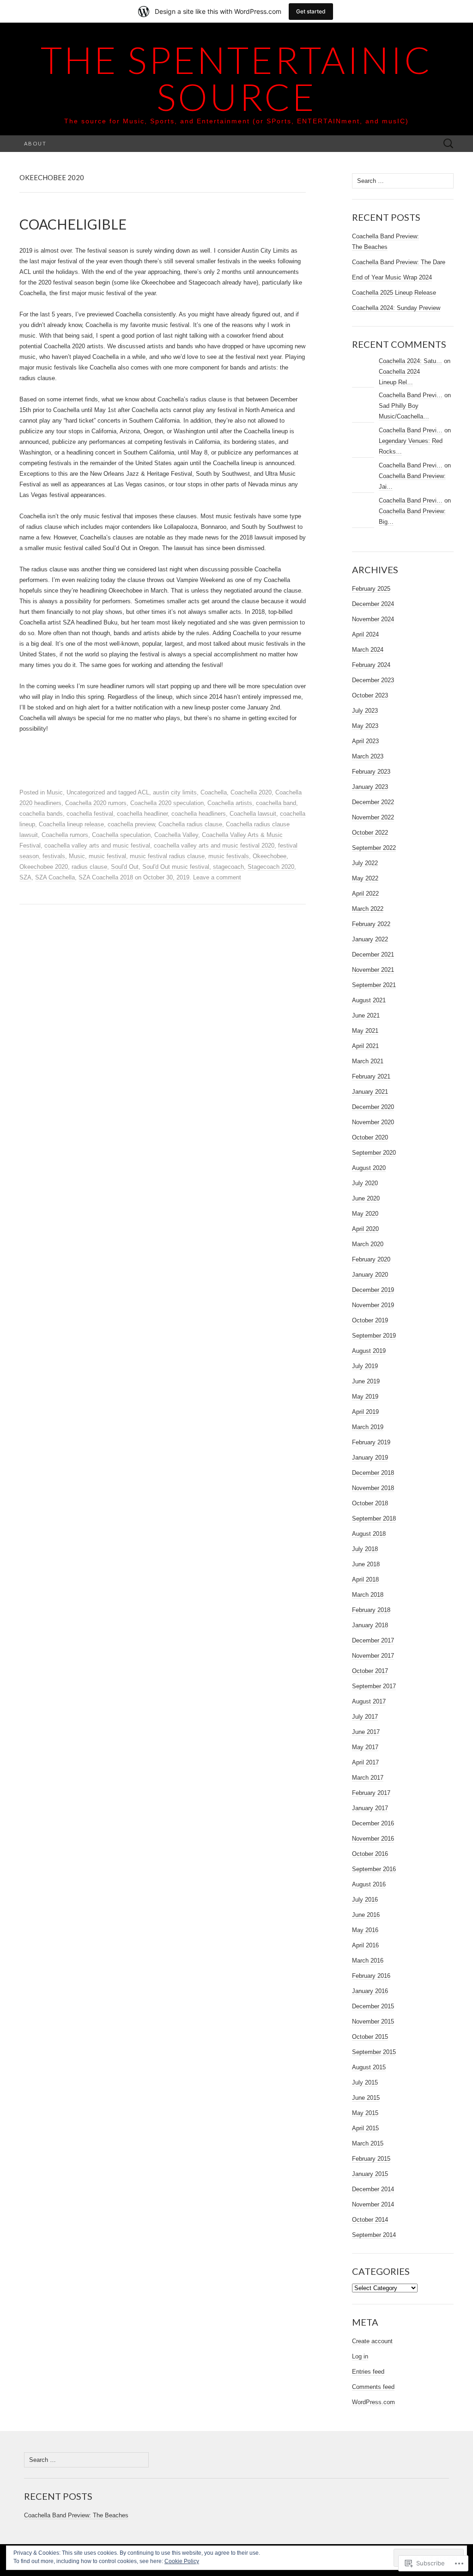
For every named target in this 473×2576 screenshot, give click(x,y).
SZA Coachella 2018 (106, 877)
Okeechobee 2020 (44, 867)
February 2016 (371, 1976)
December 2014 (373, 2189)
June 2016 (366, 1915)
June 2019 (366, 1381)
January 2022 (370, 939)
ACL (143, 792)
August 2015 (369, 2067)
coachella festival (90, 814)
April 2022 (365, 894)
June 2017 (366, 1732)
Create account (372, 2341)
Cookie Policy (182, 2561)
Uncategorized (86, 792)
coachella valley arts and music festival (97, 846)
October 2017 (370, 1671)
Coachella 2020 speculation (167, 803)
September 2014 (374, 2235)
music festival (107, 856)
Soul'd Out (125, 867)
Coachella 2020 (251, 792)
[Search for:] (449, 144)
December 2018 (373, 1473)
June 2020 (366, 1198)
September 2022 (374, 848)
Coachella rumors (65, 835)
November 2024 (373, 619)
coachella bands (41, 814)
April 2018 (365, 1579)
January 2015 (370, 2174)
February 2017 (371, 1793)
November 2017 (373, 1656)
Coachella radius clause (190, 824)
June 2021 (366, 1015)
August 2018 (369, 1534)
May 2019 (365, 1397)
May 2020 (365, 1214)
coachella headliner (142, 814)
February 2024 (371, 665)
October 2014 (370, 2220)
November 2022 (373, 817)
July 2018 (365, 1549)
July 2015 (365, 2082)
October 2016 (370, 1854)
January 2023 (370, 787)
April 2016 (365, 1945)
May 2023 (365, 726)
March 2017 (368, 1778)
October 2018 (370, 1503)
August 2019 (369, 1351)
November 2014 (373, 2204)
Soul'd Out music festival (176, 867)
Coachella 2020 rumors (96, 803)
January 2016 (370, 1991)
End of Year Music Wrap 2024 (392, 277)
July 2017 (365, 1717)
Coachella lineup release (71, 824)
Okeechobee (270, 856)
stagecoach (228, 867)
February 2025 (371, 589)
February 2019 (371, 1442)
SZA (25, 877)
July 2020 (365, 1183)
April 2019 (365, 1412)
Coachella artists (230, 803)
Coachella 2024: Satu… (410, 361)
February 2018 (371, 1610)
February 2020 (371, 1259)
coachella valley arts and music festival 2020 (214, 846)
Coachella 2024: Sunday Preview (396, 308)
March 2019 (368, 1427)
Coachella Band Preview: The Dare (399, 262)
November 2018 (373, 1488)
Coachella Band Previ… (411, 395)
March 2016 (368, 1961)
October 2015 (370, 2037)
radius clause (89, 867)
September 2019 (374, 1336)
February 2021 (371, 1076)
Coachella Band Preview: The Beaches (76, 2515)
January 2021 (370, 1092)
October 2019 (370, 1320)
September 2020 (374, 1153)
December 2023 (373, 680)
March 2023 (368, 756)
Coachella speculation (121, 835)
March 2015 (368, 2143)
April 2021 (365, 1046)
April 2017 (365, 1762)
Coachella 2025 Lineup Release (394, 293)
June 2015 (366, 2098)
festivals (54, 856)
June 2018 (366, 1564)
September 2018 (374, 1518)
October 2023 (370, 695)
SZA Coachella (55, 877)
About (35, 143)
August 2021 (369, 1000)
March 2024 (368, 650)
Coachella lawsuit (253, 814)
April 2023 (365, 741)
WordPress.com (373, 2402)
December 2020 (373, 1107)
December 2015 (373, 2006)
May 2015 (365, 2113)
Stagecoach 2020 (271, 867)
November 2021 (373, 970)
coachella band (276, 803)
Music (55, 792)
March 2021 (368, 1061)
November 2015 (373, 2021)
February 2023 (371, 772)
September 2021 (374, 985)
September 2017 (374, 1686)
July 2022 (365, 863)
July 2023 (365, 711)
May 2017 (365, 1747)
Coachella (214, 792)
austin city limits (175, 792)
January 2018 (370, 1625)
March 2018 (368, 1595)
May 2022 (365, 878)
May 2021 (365, 1031)
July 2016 (365, 1900)
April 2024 (365, 634)
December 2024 (373, 604)
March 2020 (368, 1244)
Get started (311, 11)
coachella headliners (199, 814)
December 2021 (373, 955)
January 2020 (370, 1275)
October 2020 (370, 1137)
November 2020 (373, 1122)
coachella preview (131, 824)
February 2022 (371, 924)
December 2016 (373, 1823)
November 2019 (373, 1305)
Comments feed (373, 2387)
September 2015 (374, 2052)
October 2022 (370, 833)
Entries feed (368, 2372)
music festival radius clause (167, 856)
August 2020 (369, 1168)
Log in (360, 2356)
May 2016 (365, 1930)
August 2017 (369, 1701)
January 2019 (370, 1458)
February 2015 (371, 2159)
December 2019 (373, 1290)
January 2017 (370, 1808)
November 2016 (373, 1839)
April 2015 (365, 2128)
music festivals (229, 856)
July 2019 (365, 1366)
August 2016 (369, 1884)
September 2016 (374, 1869)
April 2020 (365, 1229)
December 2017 (373, 1640)
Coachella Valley (176, 835)
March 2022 (368, 909)
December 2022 (373, 802)
